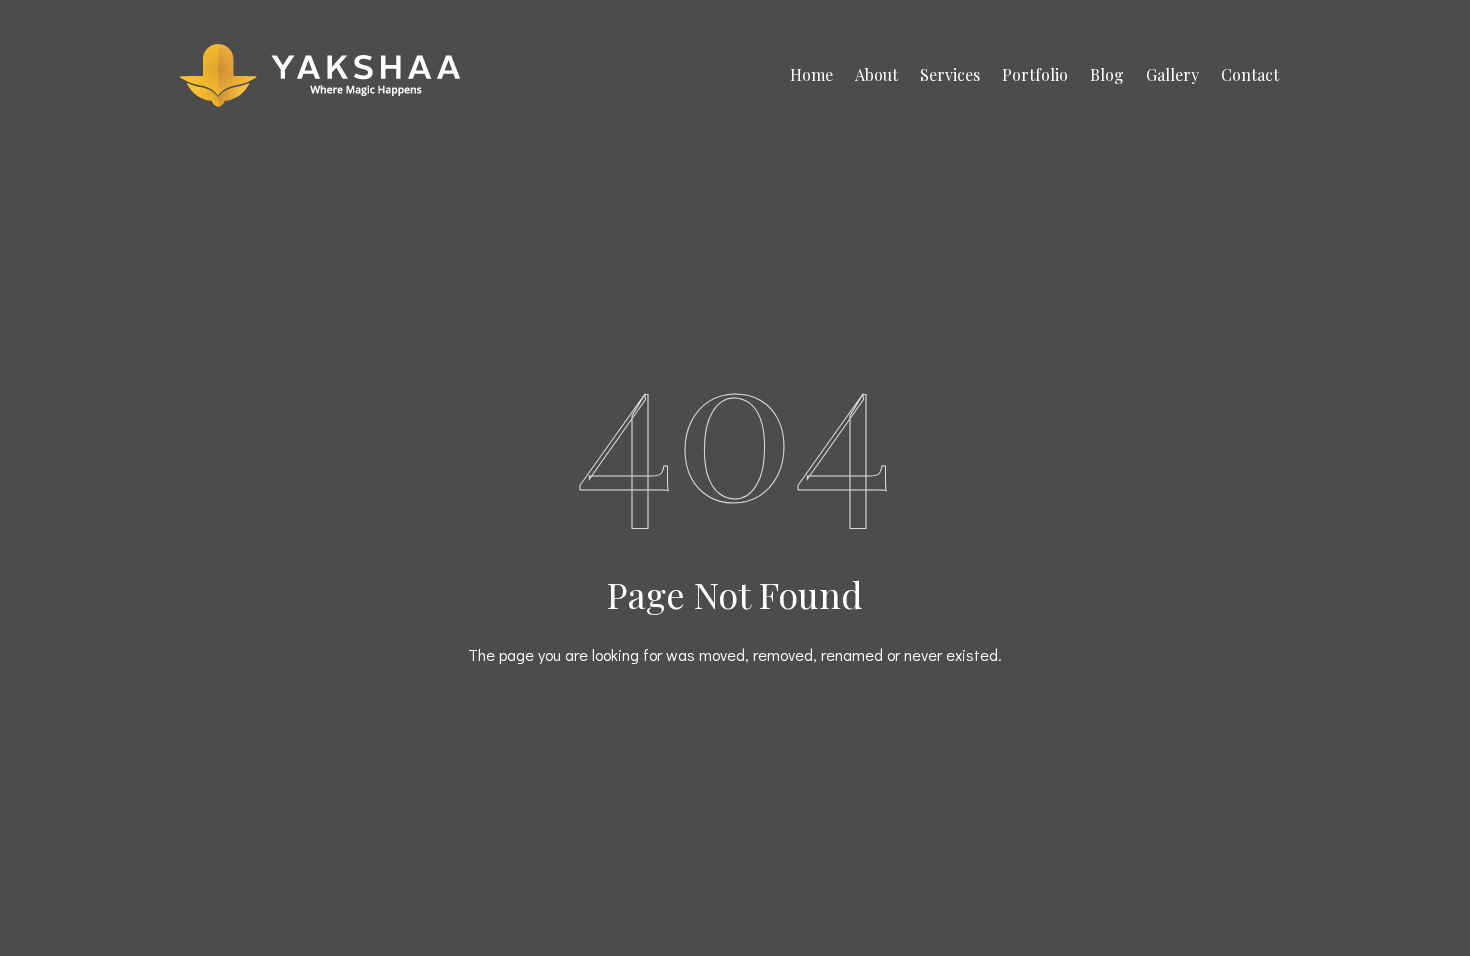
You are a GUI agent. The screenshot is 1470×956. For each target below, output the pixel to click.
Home (811, 74)
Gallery (1172, 74)
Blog (1107, 74)
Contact (1250, 74)
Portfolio (1035, 74)
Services (950, 74)
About (876, 74)
